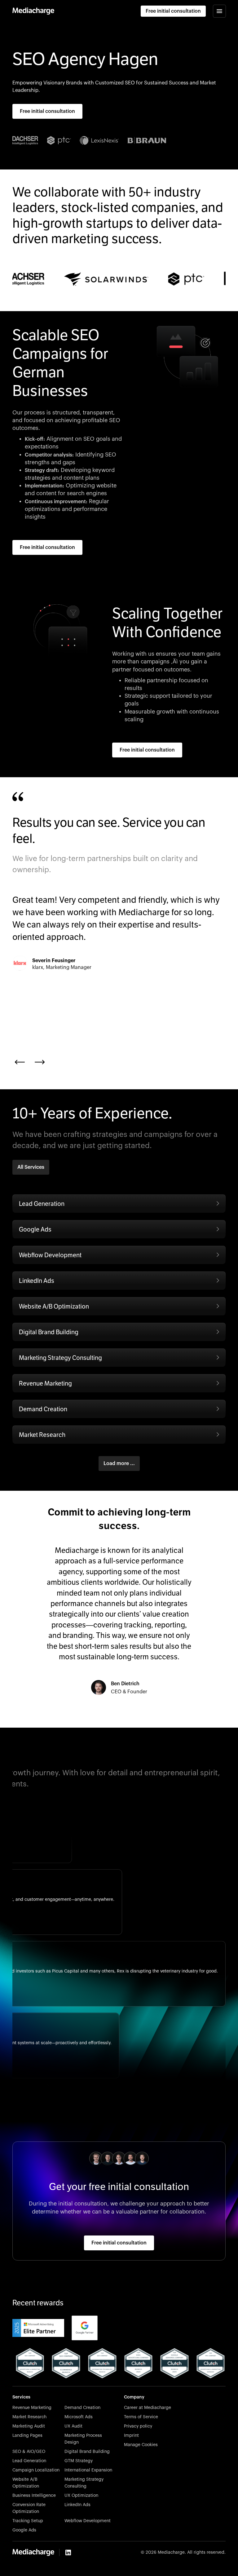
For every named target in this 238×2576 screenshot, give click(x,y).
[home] (33, 11)
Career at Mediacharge (148, 2408)
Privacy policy (138, 2426)
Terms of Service (141, 2417)
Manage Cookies (141, 2445)
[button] (219, 11)
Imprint (131, 2436)
